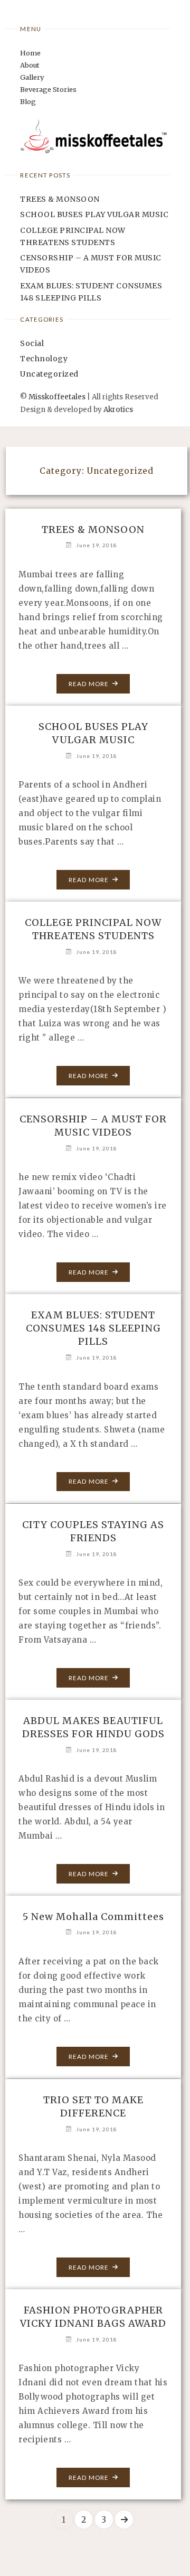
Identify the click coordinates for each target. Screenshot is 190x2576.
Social (32, 343)
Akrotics (118, 410)
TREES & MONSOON (60, 199)
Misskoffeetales (57, 397)
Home (30, 53)
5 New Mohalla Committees (93, 1917)
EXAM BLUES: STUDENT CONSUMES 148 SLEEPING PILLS (93, 1328)
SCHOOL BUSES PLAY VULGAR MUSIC (94, 214)
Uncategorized (49, 374)
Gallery (32, 77)
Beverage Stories (48, 89)
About (30, 65)
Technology (44, 359)
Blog (28, 101)
